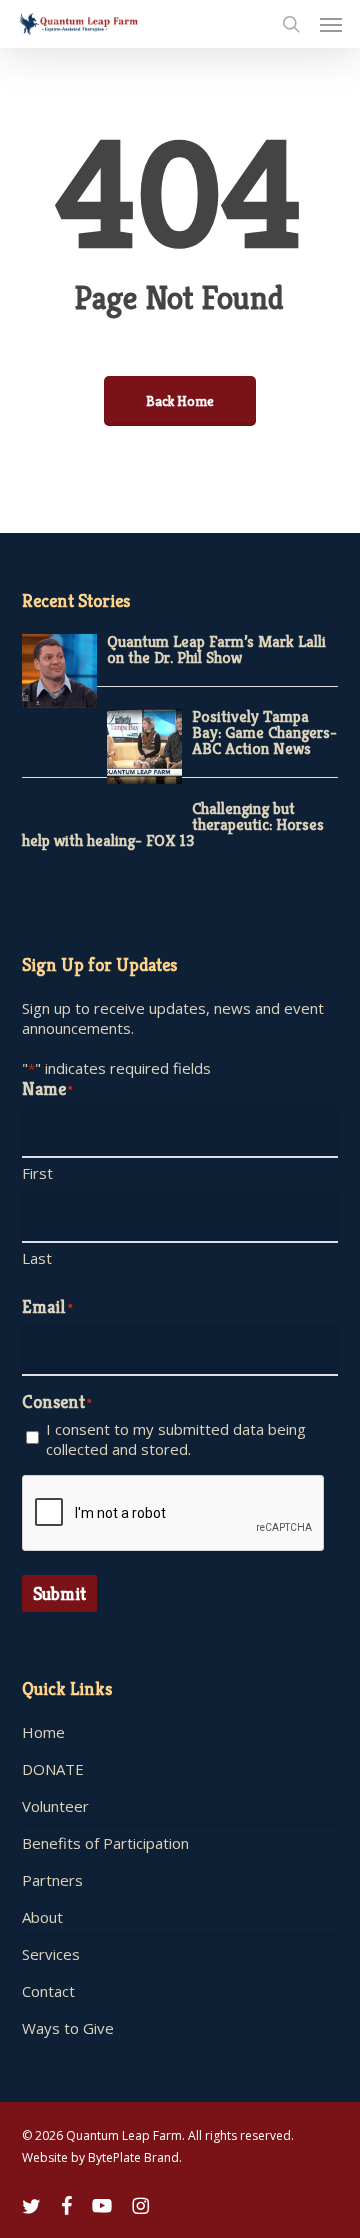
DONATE (53, 1769)
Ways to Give (68, 2028)
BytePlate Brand (133, 2157)
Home (43, 1732)
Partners (52, 1880)
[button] (331, 24)
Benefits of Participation (105, 1843)
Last (37, 1258)
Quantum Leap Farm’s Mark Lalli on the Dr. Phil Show (216, 649)
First (37, 1173)
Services (51, 1954)
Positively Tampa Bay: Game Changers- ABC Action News (264, 732)
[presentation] (174, 1514)
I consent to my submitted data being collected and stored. (176, 1439)
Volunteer (55, 1806)
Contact (48, 1991)
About (42, 1917)
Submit (59, 1593)
